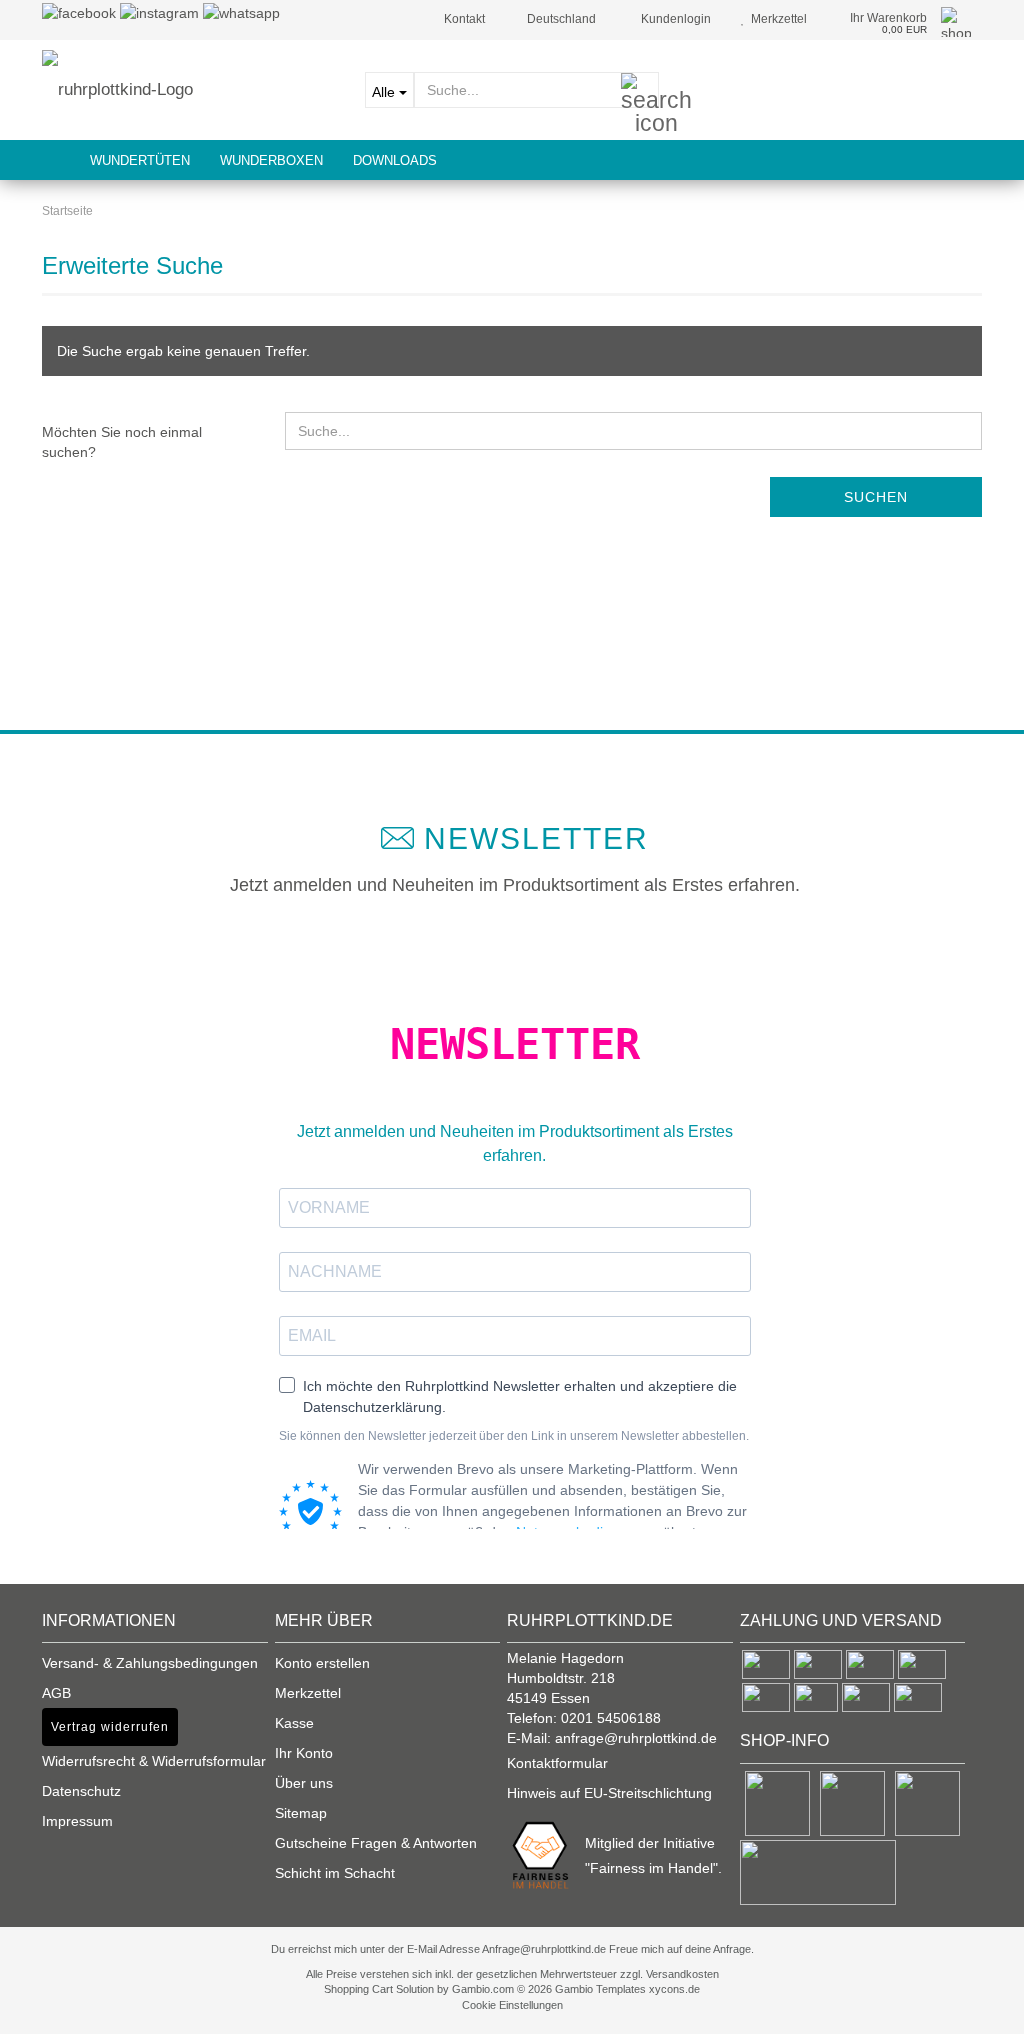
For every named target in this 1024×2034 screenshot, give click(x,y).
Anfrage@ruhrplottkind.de (544, 1949)
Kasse (294, 1723)
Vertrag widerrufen (110, 1727)
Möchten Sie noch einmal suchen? (122, 442)
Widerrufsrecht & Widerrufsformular (154, 1761)
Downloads (395, 160)
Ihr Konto (304, 1753)
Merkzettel (776, 19)
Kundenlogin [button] (673, 19)
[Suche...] (640, 91)
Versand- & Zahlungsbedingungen (150, 1663)
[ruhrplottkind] (188, 90)
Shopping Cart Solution (379, 1989)
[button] (555, 20)
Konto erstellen (322, 1663)
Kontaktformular (557, 1763)
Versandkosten (682, 1974)
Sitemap (301, 1813)
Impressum (77, 1821)
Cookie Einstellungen (512, 2005)
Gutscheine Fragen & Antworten (376, 1843)
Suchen (876, 497)
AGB (56, 1693)
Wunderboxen (271, 160)
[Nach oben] (55, 2004)
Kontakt (463, 19)
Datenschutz (81, 1791)
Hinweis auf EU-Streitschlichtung (609, 1793)
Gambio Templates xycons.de (627, 1989)
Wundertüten (140, 160)
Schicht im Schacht (335, 1873)
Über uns (304, 1783)
